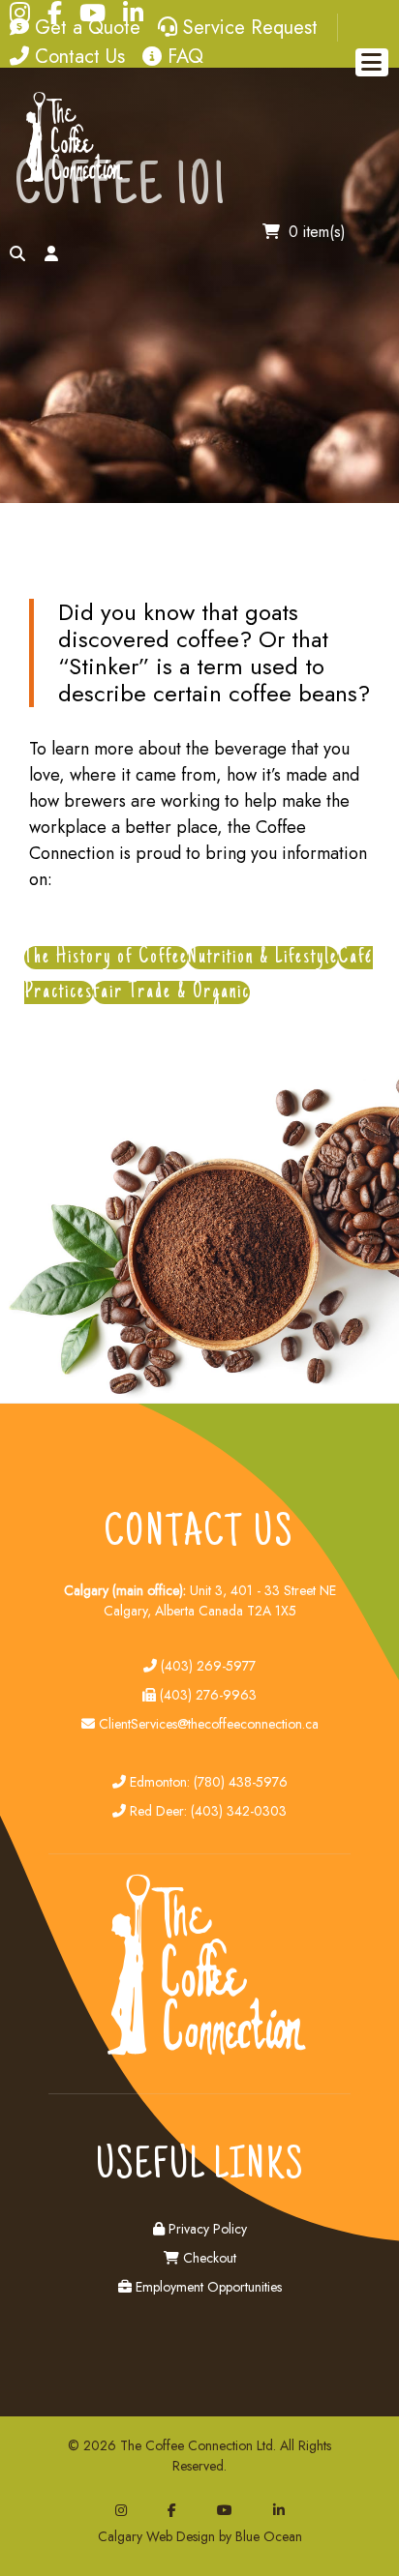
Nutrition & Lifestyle (263, 958)
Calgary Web (135, 2536)
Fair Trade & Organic (171, 992)
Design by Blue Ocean (239, 2536)
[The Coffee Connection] (70, 178)
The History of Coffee (106, 958)
